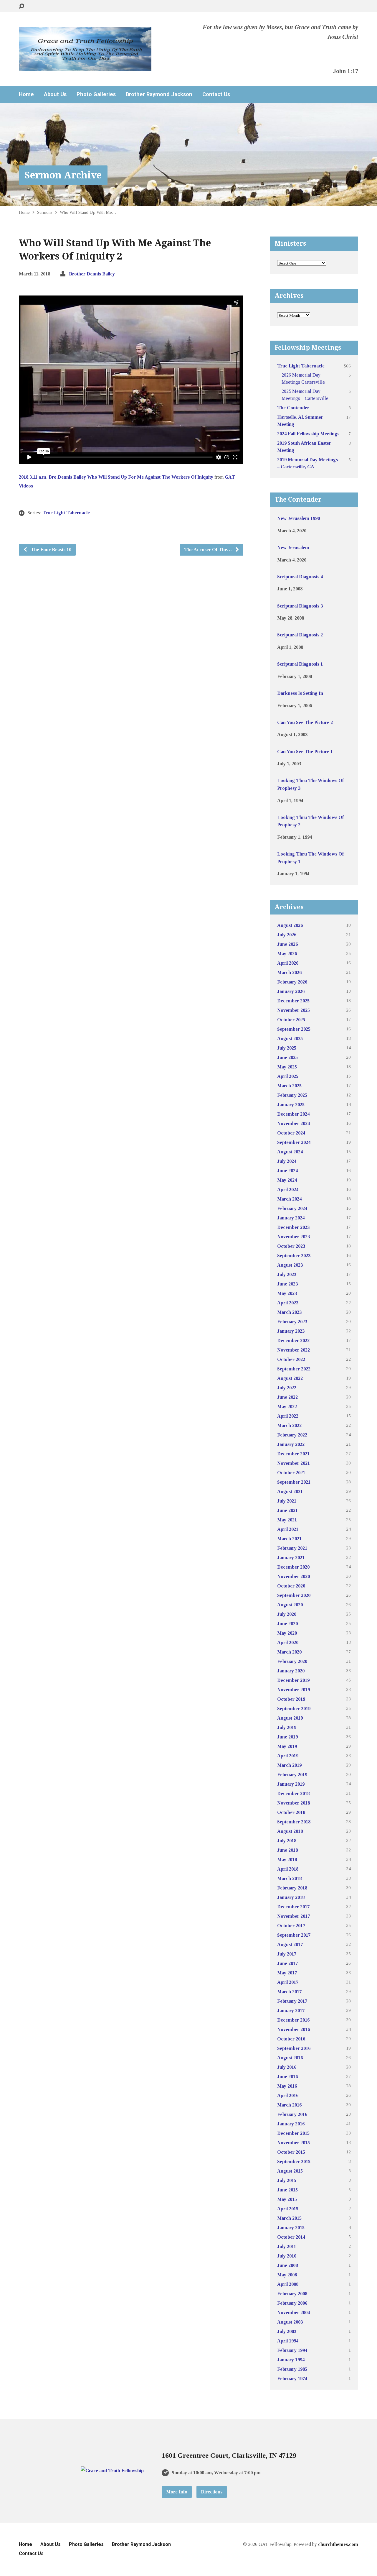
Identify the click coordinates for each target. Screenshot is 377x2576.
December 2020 (293, 1567)
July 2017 (287, 1954)
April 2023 (288, 1303)
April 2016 (288, 2095)
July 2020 (287, 1614)
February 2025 (292, 1095)
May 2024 (287, 1180)
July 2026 (287, 935)
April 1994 (288, 2341)
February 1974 (292, 2379)
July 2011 (287, 2246)
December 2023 (293, 1227)
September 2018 (294, 1822)
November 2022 (294, 1350)
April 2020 (288, 1642)
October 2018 (291, 1812)
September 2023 (294, 1256)
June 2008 (287, 2265)
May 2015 (287, 2199)
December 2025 (293, 1001)
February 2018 (292, 1888)
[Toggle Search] (22, 6)
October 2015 (291, 2152)
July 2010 (287, 2256)
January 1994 (291, 2360)
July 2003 (287, 2331)
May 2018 (287, 1860)
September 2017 (294, 1935)
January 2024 (291, 1218)
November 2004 (294, 2313)
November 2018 (294, 1803)
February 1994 (292, 2350)
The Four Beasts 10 (50, 550)
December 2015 (293, 2133)
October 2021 (291, 1473)
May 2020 (287, 1633)
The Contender (293, 408)
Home (26, 94)
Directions (212, 2492)
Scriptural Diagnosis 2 (300, 635)
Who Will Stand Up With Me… (88, 212)
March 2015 (289, 2218)
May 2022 (287, 1407)
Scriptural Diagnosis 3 (300, 606)
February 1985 (292, 2369)
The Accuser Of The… (209, 550)
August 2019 (290, 1718)
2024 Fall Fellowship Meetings (308, 434)
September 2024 (294, 1142)
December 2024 (293, 1114)
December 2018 (293, 1793)
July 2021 (287, 1501)
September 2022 (294, 1369)
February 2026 (292, 982)
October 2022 (291, 1359)
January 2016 (291, 2124)
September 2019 (294, 1709)
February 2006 (292, 2303)
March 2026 (289, 972)
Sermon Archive (63, 175)
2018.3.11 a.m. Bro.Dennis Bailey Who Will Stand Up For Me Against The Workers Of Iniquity (116, 477)
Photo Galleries (96, 94)
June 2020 (287, 1624)
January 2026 (291, 991)
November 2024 (294, 1123)
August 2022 (290, 1378)
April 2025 (288, 1076)
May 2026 (287, 954)
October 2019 (291, 1699)
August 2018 (290, 1831)
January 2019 (291, 1784)
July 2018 (287, 1841)
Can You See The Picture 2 (305, 722)
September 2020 (294, 1595)
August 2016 (290, 2058)
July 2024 (287, 1161)
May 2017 (287, 1973)
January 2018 (291, 1897)
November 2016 (294, 2029)
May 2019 (287, 1746)
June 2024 (287, 1171)
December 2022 (293, 1340)
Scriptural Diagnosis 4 (300, 577)
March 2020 (289, 1652)
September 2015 (294, 2162)
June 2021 (287, 1510)
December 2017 (293, 1907)
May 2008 (287, 2275)
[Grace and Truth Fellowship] (112, 2471)
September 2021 (294, 1482)
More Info (177, 2492)
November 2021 (294, 1463)
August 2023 (290, 1265)
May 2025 (287, 1067)
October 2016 (291, 2039)
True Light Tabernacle (66, 513)
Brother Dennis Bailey (92, 274)
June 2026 (287, 944)
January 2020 (291, 1671)
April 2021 (288, 1529)
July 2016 (287, 2067)
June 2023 (287, 1284)
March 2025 (289, 1086)
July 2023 (287, 1274)
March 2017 (289, 1992)
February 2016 (292, 2114)
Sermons (45, 212)
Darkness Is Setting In (300, 693)
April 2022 (288, 1416)
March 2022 (289, 1425)
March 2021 (289, 1539)
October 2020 (291, 1586)
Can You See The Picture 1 (305, 752)
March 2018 (289, 1878)
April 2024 (288, 1190)
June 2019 (287, 1737)
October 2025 (291, 1020)
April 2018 (288, 1869)
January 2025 (291, 1105)
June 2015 (287, 2190)
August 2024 (290, 1152)
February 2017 (292, 2001)
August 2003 (290, 2322)
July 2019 (287, 1727)
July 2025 (287, 1048)
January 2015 (291, 2228)
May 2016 (287, 2086)
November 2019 (294, 1690)
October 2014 (291, 2237)
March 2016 (289, 2105)
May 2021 (287, 1520)
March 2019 (289, 1765)
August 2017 (290, 1944)
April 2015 (288, 2209)
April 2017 (288, 1982)
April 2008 (288, 2284)
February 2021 (292, 1548)
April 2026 (288, 963)
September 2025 (294, 1029)
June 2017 (287, 1963)
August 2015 (290, 2171)
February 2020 (292, 1661)
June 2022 (287, 1397)
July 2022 (287, 1388)
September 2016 (294, 2048)
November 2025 (294, 1010)
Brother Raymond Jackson (159, 94)
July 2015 (287, 2180)
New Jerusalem (293, 547)
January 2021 (291, 1558)
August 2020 (290, 1605)
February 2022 (292, 1435)
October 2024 (291, 1133)
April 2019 (288, 1756)
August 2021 (290, 1491)
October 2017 (291, 1926)
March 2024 (289, 1199)
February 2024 (292, 1208)
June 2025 (287, 1057)
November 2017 (294, 1916)
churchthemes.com (338, 2544)
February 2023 (292, 1322)
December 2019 (293, 1680)
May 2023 (287, 1293)
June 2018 (287, 1850)
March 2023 (289, 1312)
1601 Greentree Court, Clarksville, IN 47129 (229, 2455)
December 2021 (293, 1454)
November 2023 (294, 1237)
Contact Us (216, 94)
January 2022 (291, 1444)
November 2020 (294, 1576)
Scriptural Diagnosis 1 (300, 664)
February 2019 (292, 1775)
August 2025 (290, 1039)
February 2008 (292, 2294)
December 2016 (293, 2020)
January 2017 (291, 2011)
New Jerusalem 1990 (299, 518)
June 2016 (287, 2077)
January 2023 (291, 1331)
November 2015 (294, 2143)
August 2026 (290, 925)
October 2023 (291, 1246)
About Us (55, 94)
